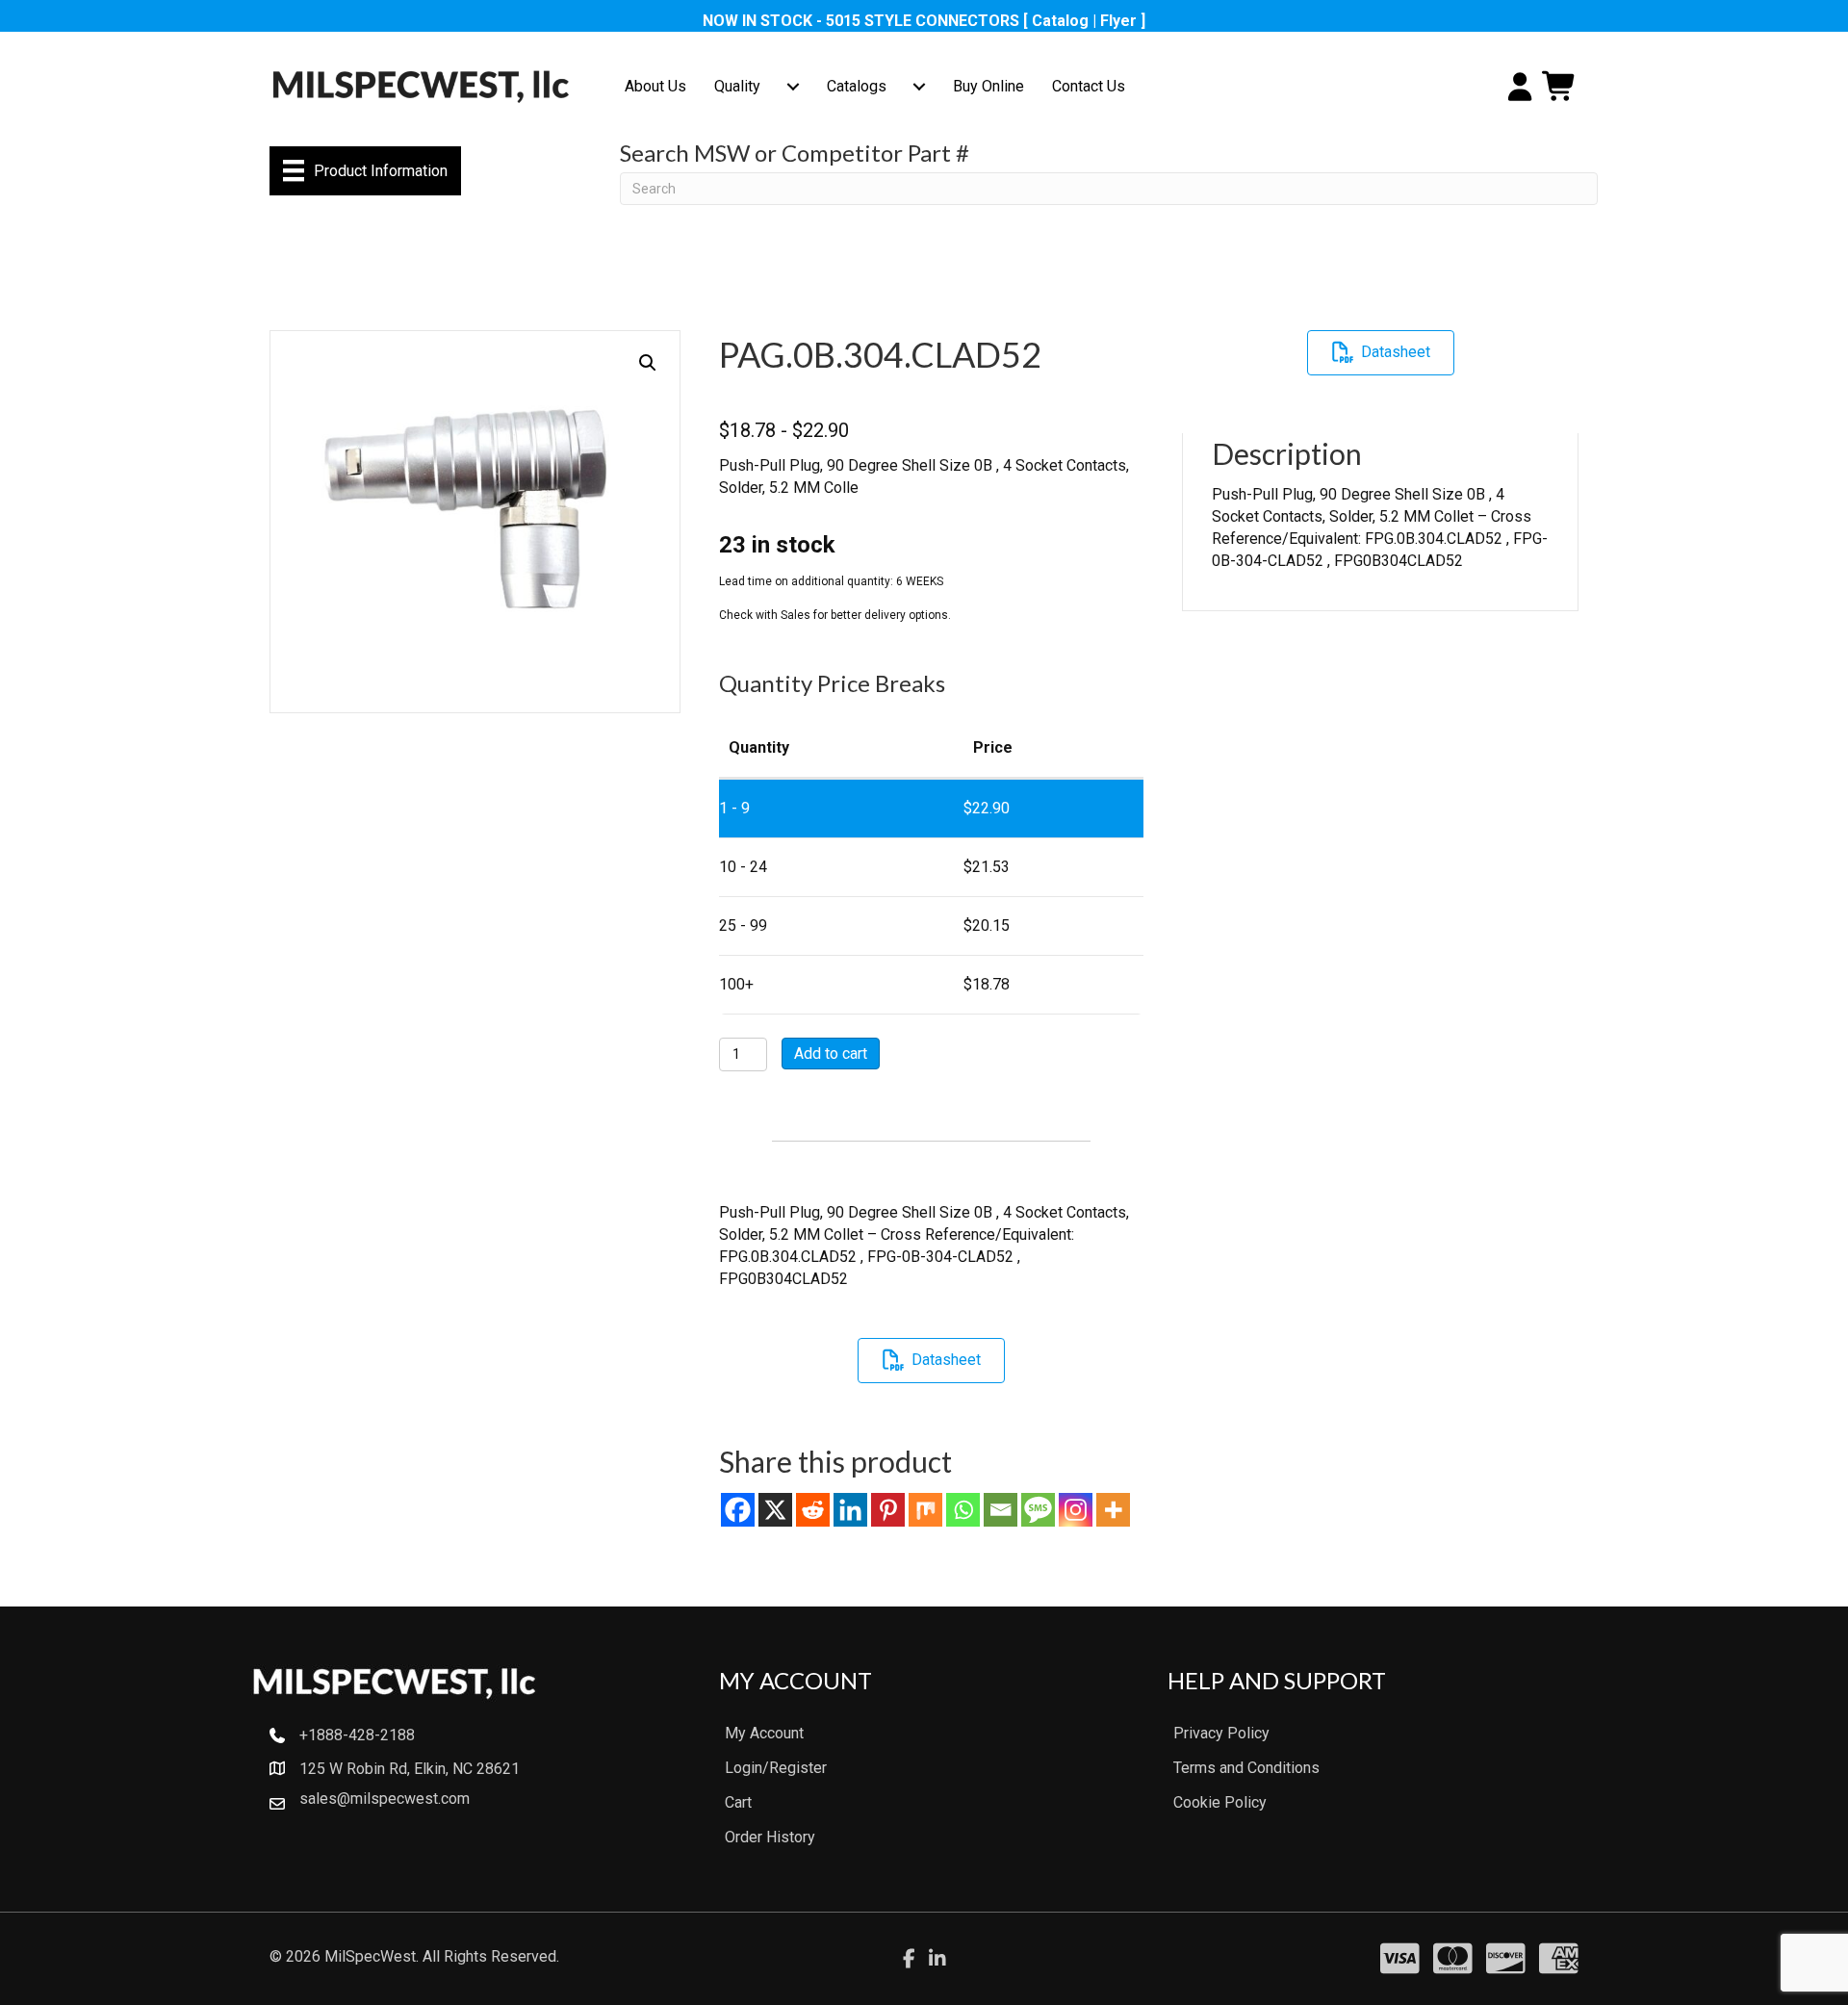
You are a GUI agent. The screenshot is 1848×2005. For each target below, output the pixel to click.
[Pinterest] (888, 1510)
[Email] (1001, 1510)
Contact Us (1089, 86)
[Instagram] (1076, 1510)
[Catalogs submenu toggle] (919, 87)
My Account (764, 1733)
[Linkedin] (850, 1510)
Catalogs (857, 86)
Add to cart (831, 1054)
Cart (738, 1802)
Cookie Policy (1220, 1802)
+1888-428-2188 (357, 1735)
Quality (737, 86)
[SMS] (1038, 1510)
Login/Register (776, 1768)
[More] (1113, 1510)
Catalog (1060, 21)
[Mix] (925, 1510)
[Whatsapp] (963, 1510)
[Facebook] (738, 1510)
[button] (648, 363)
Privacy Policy (1221, 1733)
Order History (770, 1837)
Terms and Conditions (1246, 1768)
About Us (655, 86)
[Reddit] (813, 1510)
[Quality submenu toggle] (793, 87)
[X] (775, 1510)
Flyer (1118, 21)
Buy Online (988, 86)
